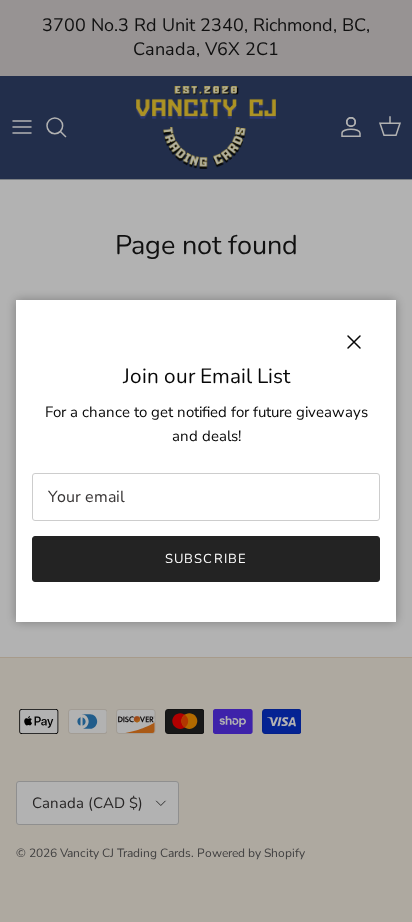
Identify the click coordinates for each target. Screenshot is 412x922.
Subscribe (205, 559)
